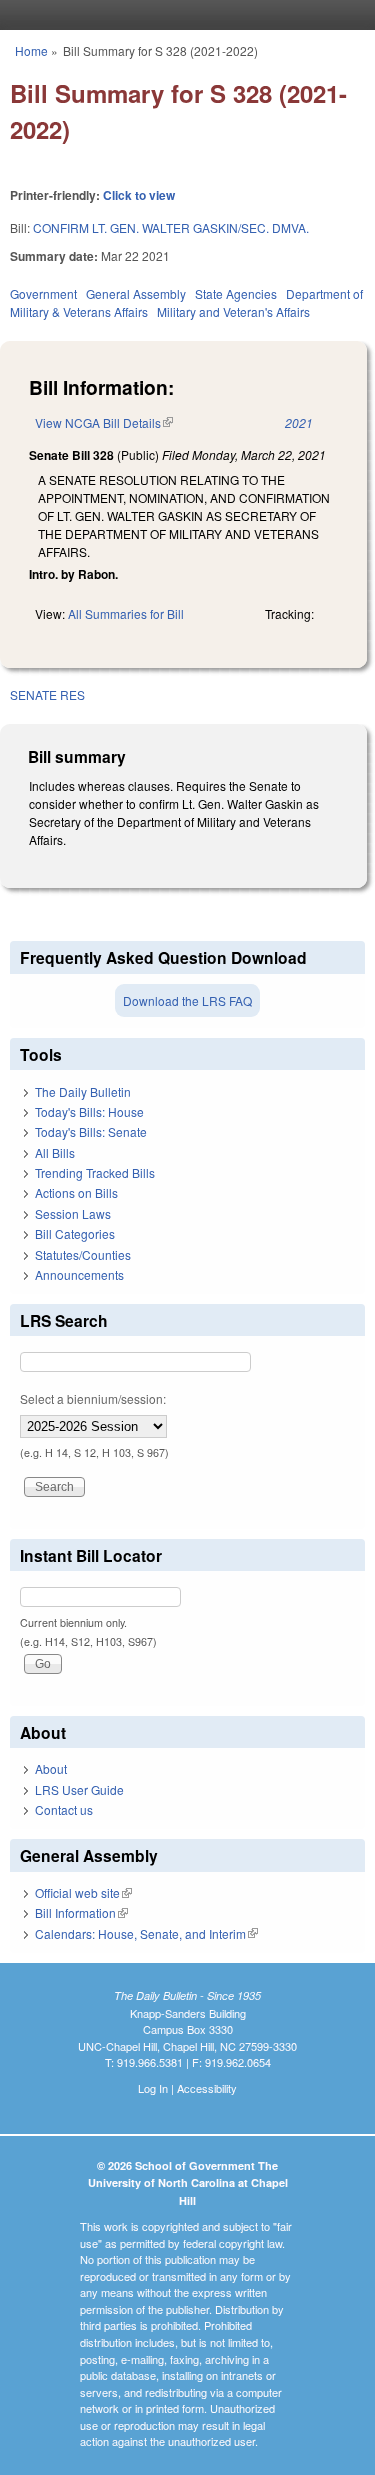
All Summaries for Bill (126, 613)
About (51, 1768)
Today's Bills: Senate (91, 1131)
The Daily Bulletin (83, 1091)
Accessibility (207, 2088)
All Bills (55, 1152)
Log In (153, 2088)
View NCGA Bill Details (104, 422)
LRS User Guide (79, 1789)
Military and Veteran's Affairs (233, 311)
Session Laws (73, 1213)
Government (43, 293)
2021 (299, 422)
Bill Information (81, 1912)
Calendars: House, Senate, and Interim (146, 1933)
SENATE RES (47, 694)
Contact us (64, 1809)
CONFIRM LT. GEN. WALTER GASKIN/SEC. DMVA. (171, 227)
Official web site (83, 1892)
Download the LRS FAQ (187, 1000)
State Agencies (236, 293)
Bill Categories (75, 1233)
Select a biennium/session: (93, 1398)
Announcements (79, 1274)
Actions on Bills (76, 1192)
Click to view (139, 195)
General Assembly (136, 293)
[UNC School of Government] (183, 15)
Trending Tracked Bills (95, 1172)
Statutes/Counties (83, 1254)
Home (31, 50)
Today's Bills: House (89, 1111)
